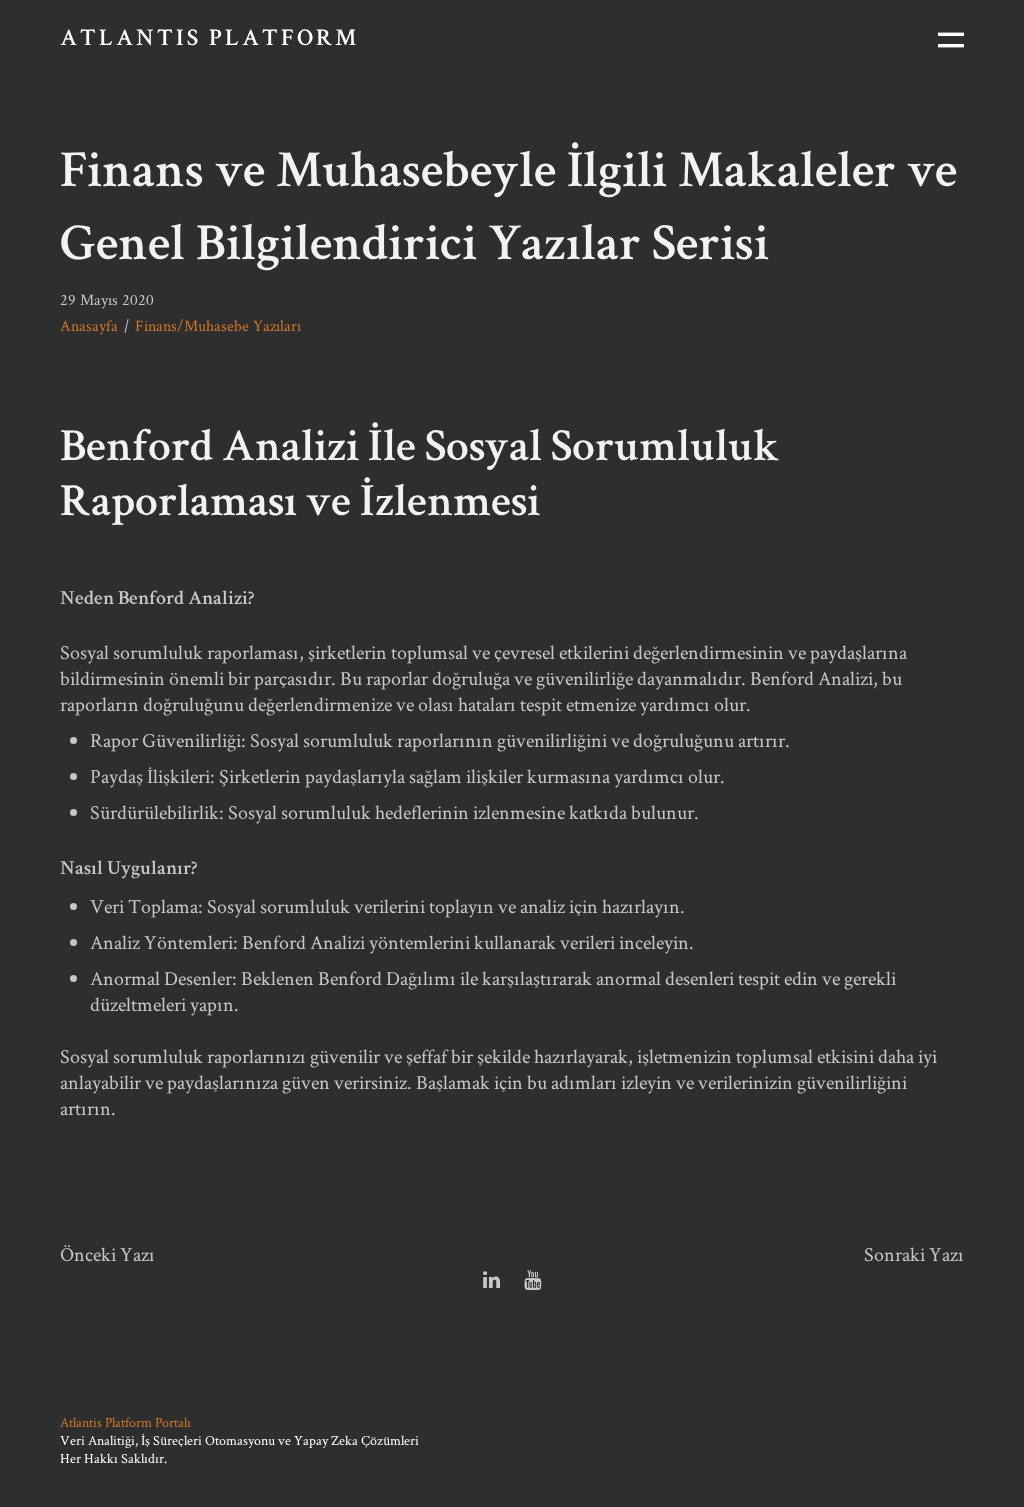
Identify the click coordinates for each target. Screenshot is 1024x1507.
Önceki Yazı (107, 1254)
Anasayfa (89, 325)
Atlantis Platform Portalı (125, 1422)
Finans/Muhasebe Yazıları (218, 325)
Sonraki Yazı (914, 1254)
